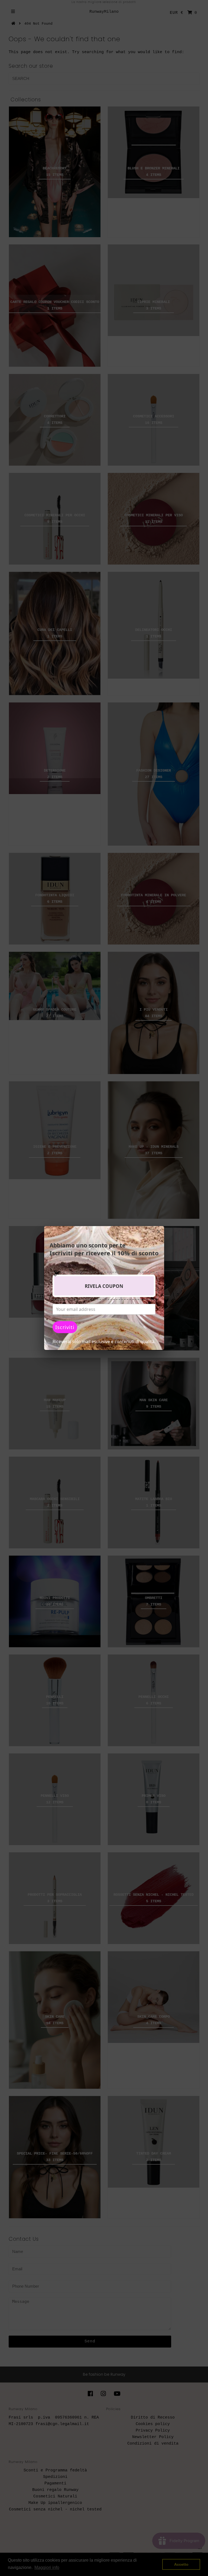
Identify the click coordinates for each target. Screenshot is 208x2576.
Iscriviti (65, 1327)
